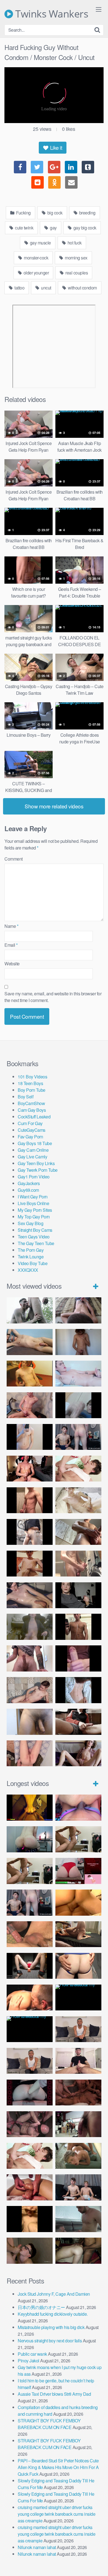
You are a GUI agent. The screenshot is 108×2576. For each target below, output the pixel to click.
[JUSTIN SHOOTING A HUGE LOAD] (30, 1500)
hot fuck (74, 243)
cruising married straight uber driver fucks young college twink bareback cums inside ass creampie (56, 2514)
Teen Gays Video (34, 1237)
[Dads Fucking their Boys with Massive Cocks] (30, 1997)
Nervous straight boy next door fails (50, 2341)
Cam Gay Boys (32, 1110)
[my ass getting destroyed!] (78, 2251)
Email (11, 945)
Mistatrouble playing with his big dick (51, 2327)
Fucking (23, 213)
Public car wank (32, 2354)
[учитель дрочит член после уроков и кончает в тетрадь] (30, 1405)
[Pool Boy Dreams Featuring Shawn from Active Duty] (78, 2156)
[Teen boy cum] (30, 1627)
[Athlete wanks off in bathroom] (78, 1627)
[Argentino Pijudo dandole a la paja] (78, 1595)
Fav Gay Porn (30, 1137)
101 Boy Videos (32, 1077)
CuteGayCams (32, 1130)
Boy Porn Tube (32, 1090)
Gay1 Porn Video (34, 1177)
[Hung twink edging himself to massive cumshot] (78, 1658)
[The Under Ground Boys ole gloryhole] (78, 1966)
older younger (36, 273)
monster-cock (36, 258)
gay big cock (84, 228)
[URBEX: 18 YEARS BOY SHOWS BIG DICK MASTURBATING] (30, 1532)
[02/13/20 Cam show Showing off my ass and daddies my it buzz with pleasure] (30, 1839)
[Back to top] (98, 2564)
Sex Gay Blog (30, 1223)
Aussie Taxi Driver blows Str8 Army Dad (54, 2394)
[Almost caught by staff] (30, 1437)
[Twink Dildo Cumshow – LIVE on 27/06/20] (30, 1595)
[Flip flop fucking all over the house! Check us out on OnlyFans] (78, 1934)
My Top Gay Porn (34, 1217)
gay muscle (40, 243)
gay (53, 228)
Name (11, 926)
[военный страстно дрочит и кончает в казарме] (30, 1753)
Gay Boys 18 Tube (35, 1143)
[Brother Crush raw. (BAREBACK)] (30, 2251)
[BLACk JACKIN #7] (78, 2029)
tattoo (19, 288)
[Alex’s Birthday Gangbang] (78, 2219)
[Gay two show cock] (78, 2187)
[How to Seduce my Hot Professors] (78, 1997)
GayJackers (29, 1183)
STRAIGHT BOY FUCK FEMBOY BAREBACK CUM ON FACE (49, 2424)
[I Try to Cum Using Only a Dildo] (30, 2092)
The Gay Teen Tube (36, 1243)
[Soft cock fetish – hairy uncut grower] (30, 1722)
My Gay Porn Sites (35, 1210)
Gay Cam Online (33, 1150)
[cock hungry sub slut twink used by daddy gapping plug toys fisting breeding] (30, 1807)
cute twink (24, 228)
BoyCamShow (31, 1103)
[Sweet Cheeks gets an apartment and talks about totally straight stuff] (78, 1871)
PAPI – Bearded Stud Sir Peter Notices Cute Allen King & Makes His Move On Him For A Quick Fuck (58, 2467)
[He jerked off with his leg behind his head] (30, 1690)
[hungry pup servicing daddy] (30, 1966)
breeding (87, 213)
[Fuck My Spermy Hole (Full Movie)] (78, 1902)
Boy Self (25, 1097)
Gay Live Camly (32, 1157)
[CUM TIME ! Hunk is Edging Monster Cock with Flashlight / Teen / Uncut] (78, 1532)
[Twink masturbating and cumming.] (30, 1564)
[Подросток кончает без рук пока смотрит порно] (30, 1342)
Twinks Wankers (51, 14)
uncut (46, 288)
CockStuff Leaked (34, 1117)
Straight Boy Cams (35, 1230)
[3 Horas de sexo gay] (78, 1839)
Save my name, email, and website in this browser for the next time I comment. (53, 997)
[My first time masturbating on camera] (78, 1690)
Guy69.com (28, 1190)
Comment (14, 859)
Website (12, 964)
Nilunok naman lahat (37, 2547)
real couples (76, 273)
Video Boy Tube (33, 1263)
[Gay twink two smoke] (78, 1437)
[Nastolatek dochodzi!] (78, 1753)
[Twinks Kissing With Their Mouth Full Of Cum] (78, 1469)
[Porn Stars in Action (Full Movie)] (78, 2092)
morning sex (76, 258)
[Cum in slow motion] (78, 1722)
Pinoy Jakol (29, 2361)
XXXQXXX (28, 1270)
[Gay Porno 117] (30, 2124)
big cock (54, 213)
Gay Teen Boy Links (36, 1163)
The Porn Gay (31, 1250)
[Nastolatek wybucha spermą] (78, 1342)
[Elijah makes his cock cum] (30, 1469)
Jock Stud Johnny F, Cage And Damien (54, 2294)
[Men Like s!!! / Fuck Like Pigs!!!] (30, 1934)
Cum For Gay (30, 1123)
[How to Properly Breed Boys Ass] (30, 2219)
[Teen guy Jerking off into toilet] (30, 1658)
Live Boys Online (33, 1203)
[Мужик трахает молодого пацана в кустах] (30, 1310)
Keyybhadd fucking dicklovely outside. (53, 2314)
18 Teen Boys (30, 1083)
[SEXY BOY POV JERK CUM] (78, 1310)
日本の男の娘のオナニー (41, 2307)
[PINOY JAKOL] (78, 1374)
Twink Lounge (31, 1257)
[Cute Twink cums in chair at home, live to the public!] (30, 1374)
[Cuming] (78, 1405)
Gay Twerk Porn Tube (38, 1170)
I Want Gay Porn (33, 1197)
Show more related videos (54, 806)
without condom (82, 288)
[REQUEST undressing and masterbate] (78, 1564)
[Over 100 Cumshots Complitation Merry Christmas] (78, 2124)
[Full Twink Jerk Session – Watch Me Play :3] (78, 1500)
